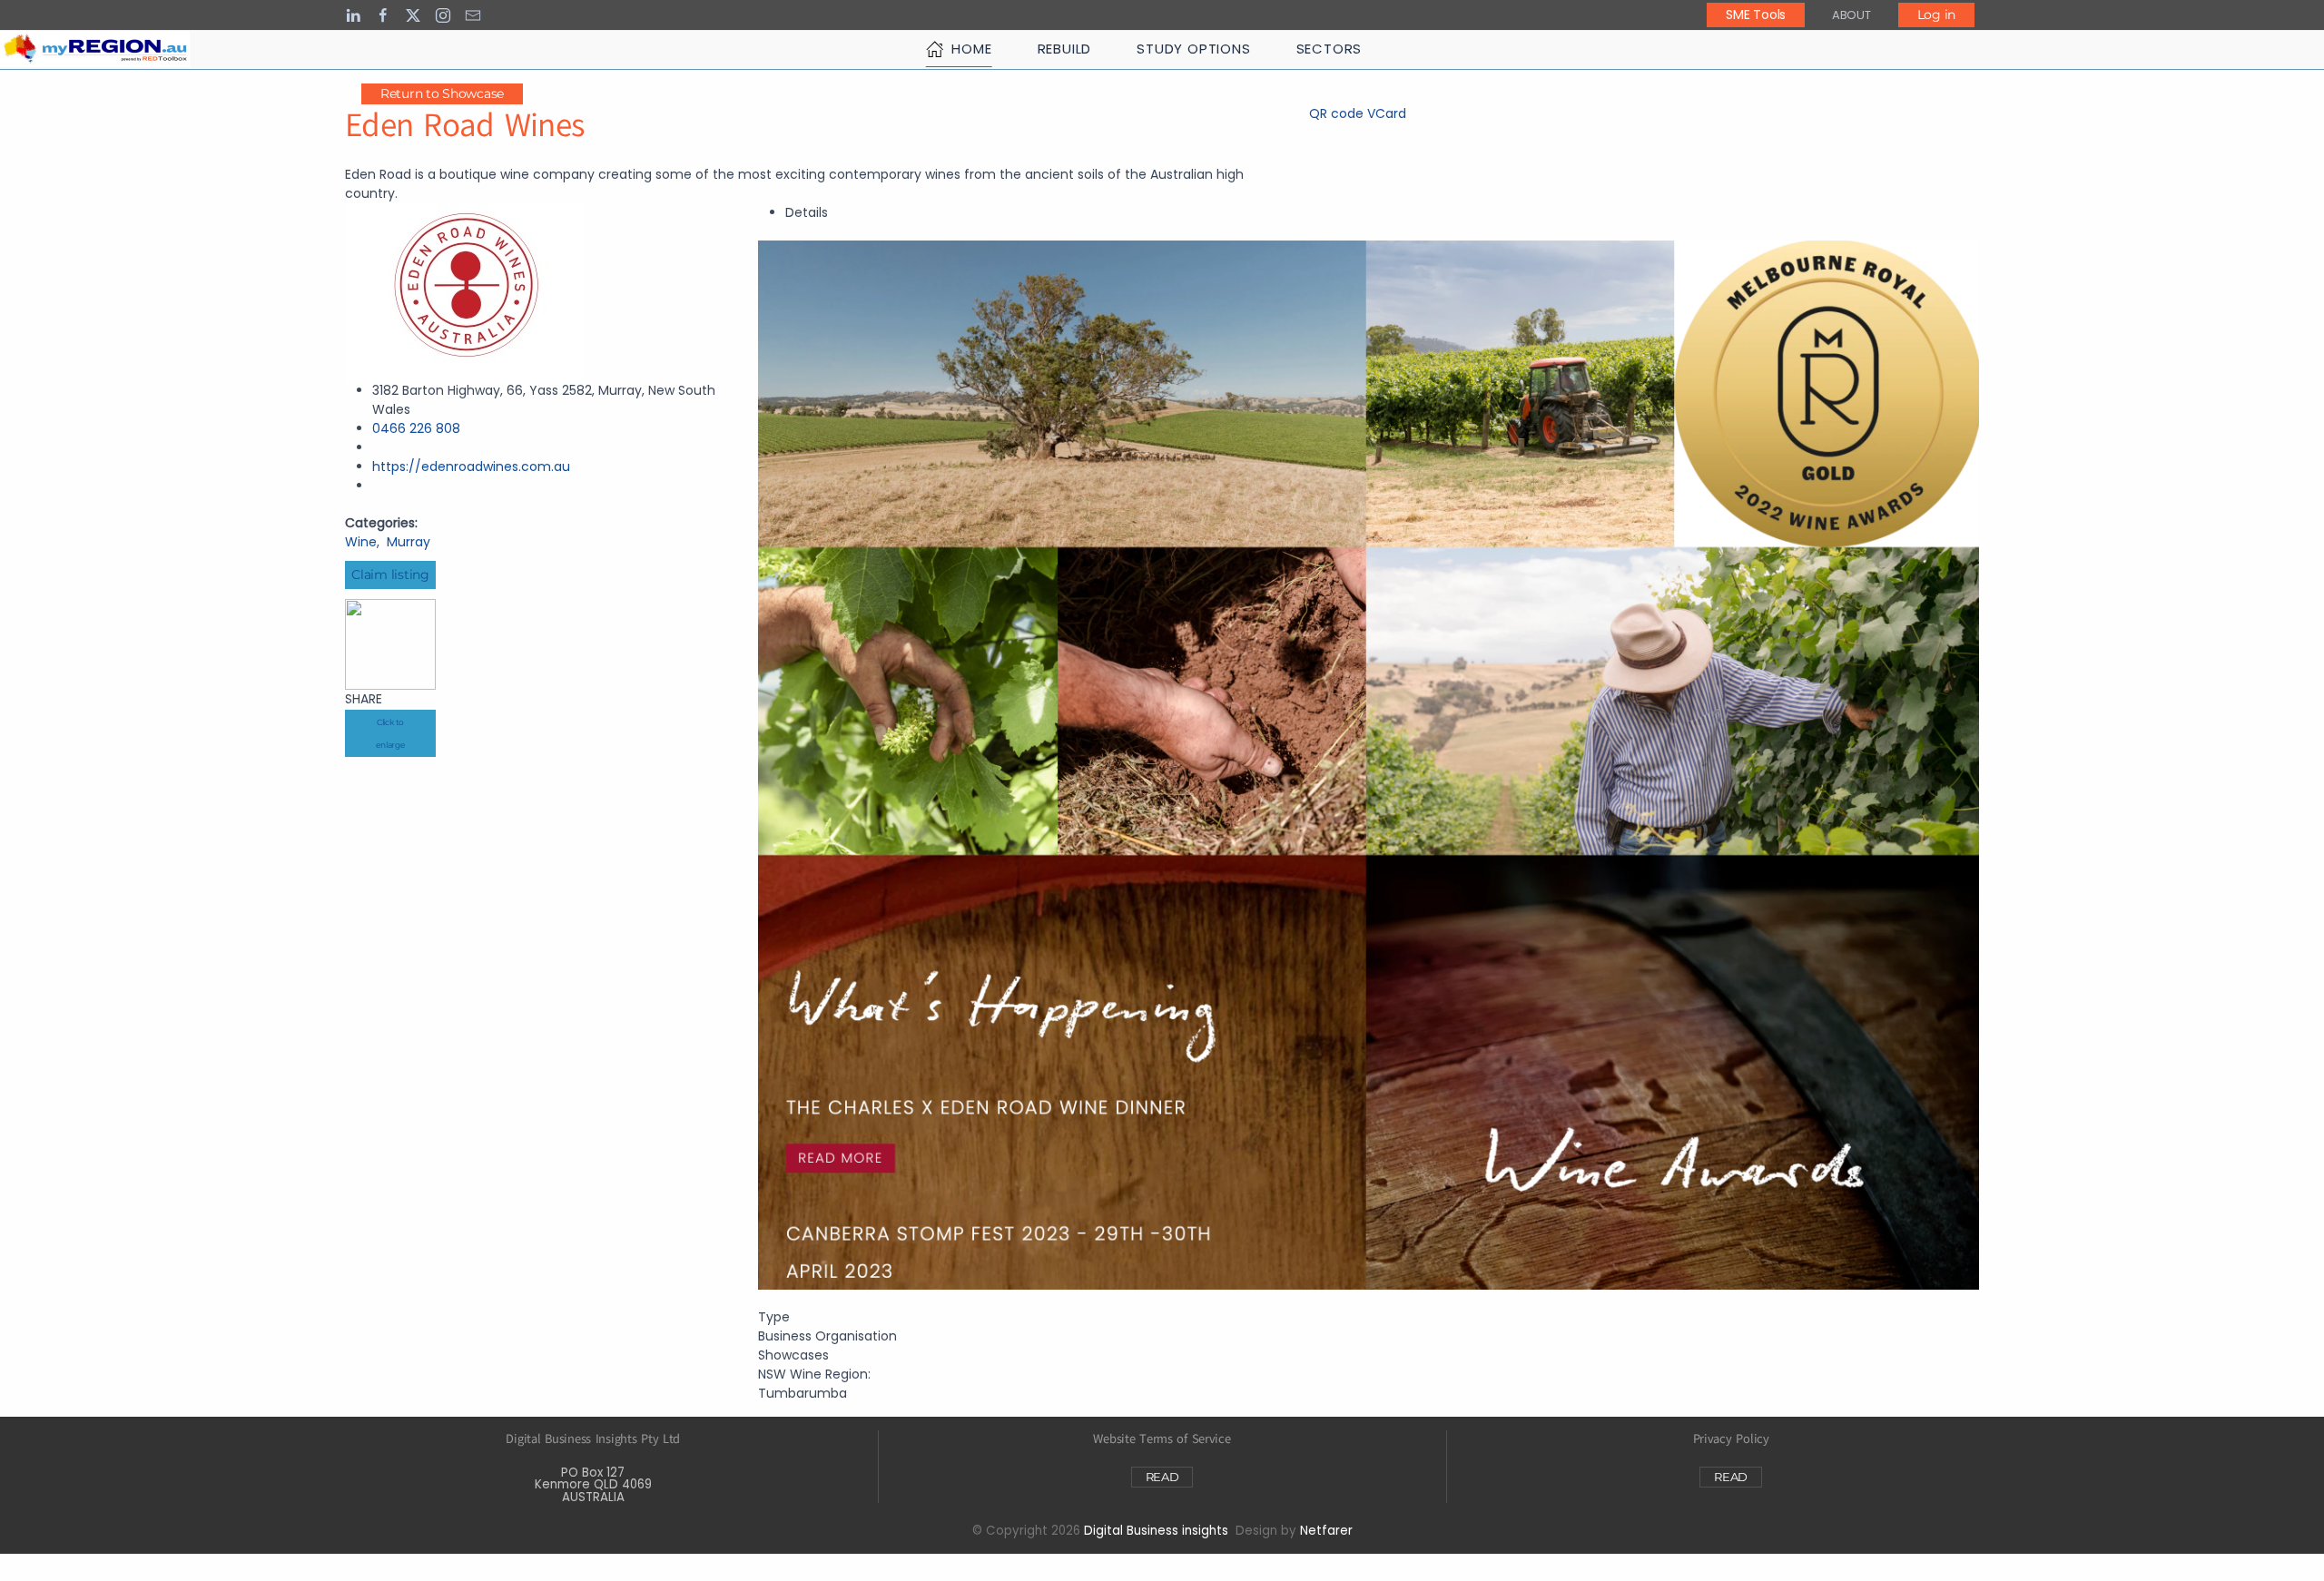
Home (971, 49)
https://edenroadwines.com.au (471, 466)
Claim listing (390, 574)
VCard (1387, 113)
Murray (409, 542)
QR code (1336, 113)
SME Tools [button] (1755, 15)
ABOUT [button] (1851, 15)
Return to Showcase (442, 93)
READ (1162, 1477)
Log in (1936, 15)
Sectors (1329, 49)
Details (807, 212)
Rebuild (1065, 49)
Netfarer (1326, 1531)
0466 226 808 (416, 428)
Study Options (1193, 49)
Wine (361, 542)
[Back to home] (95, 49)
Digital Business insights (1156, 1531)
